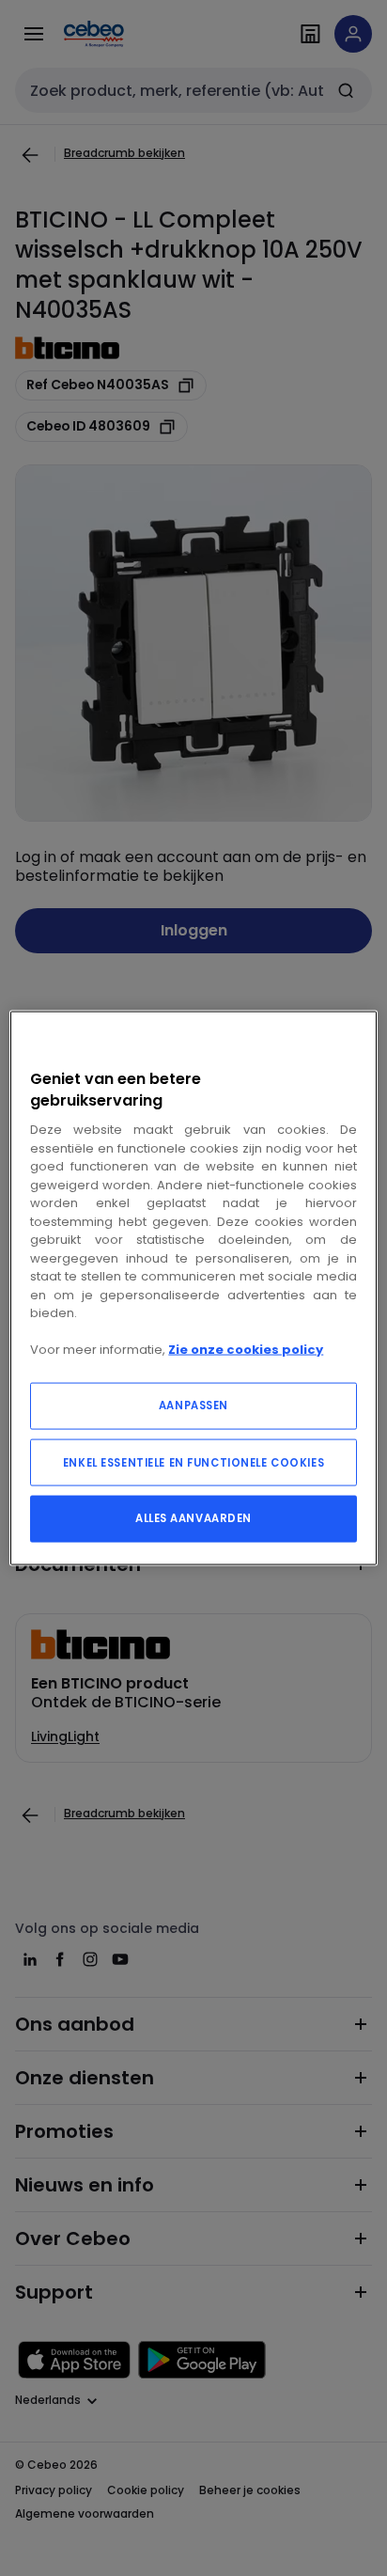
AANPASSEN (193, 1405)
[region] (193, 1288)
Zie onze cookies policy (246, 1350)
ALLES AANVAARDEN (193, 1517)
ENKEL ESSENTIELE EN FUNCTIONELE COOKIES (193, 1462)
